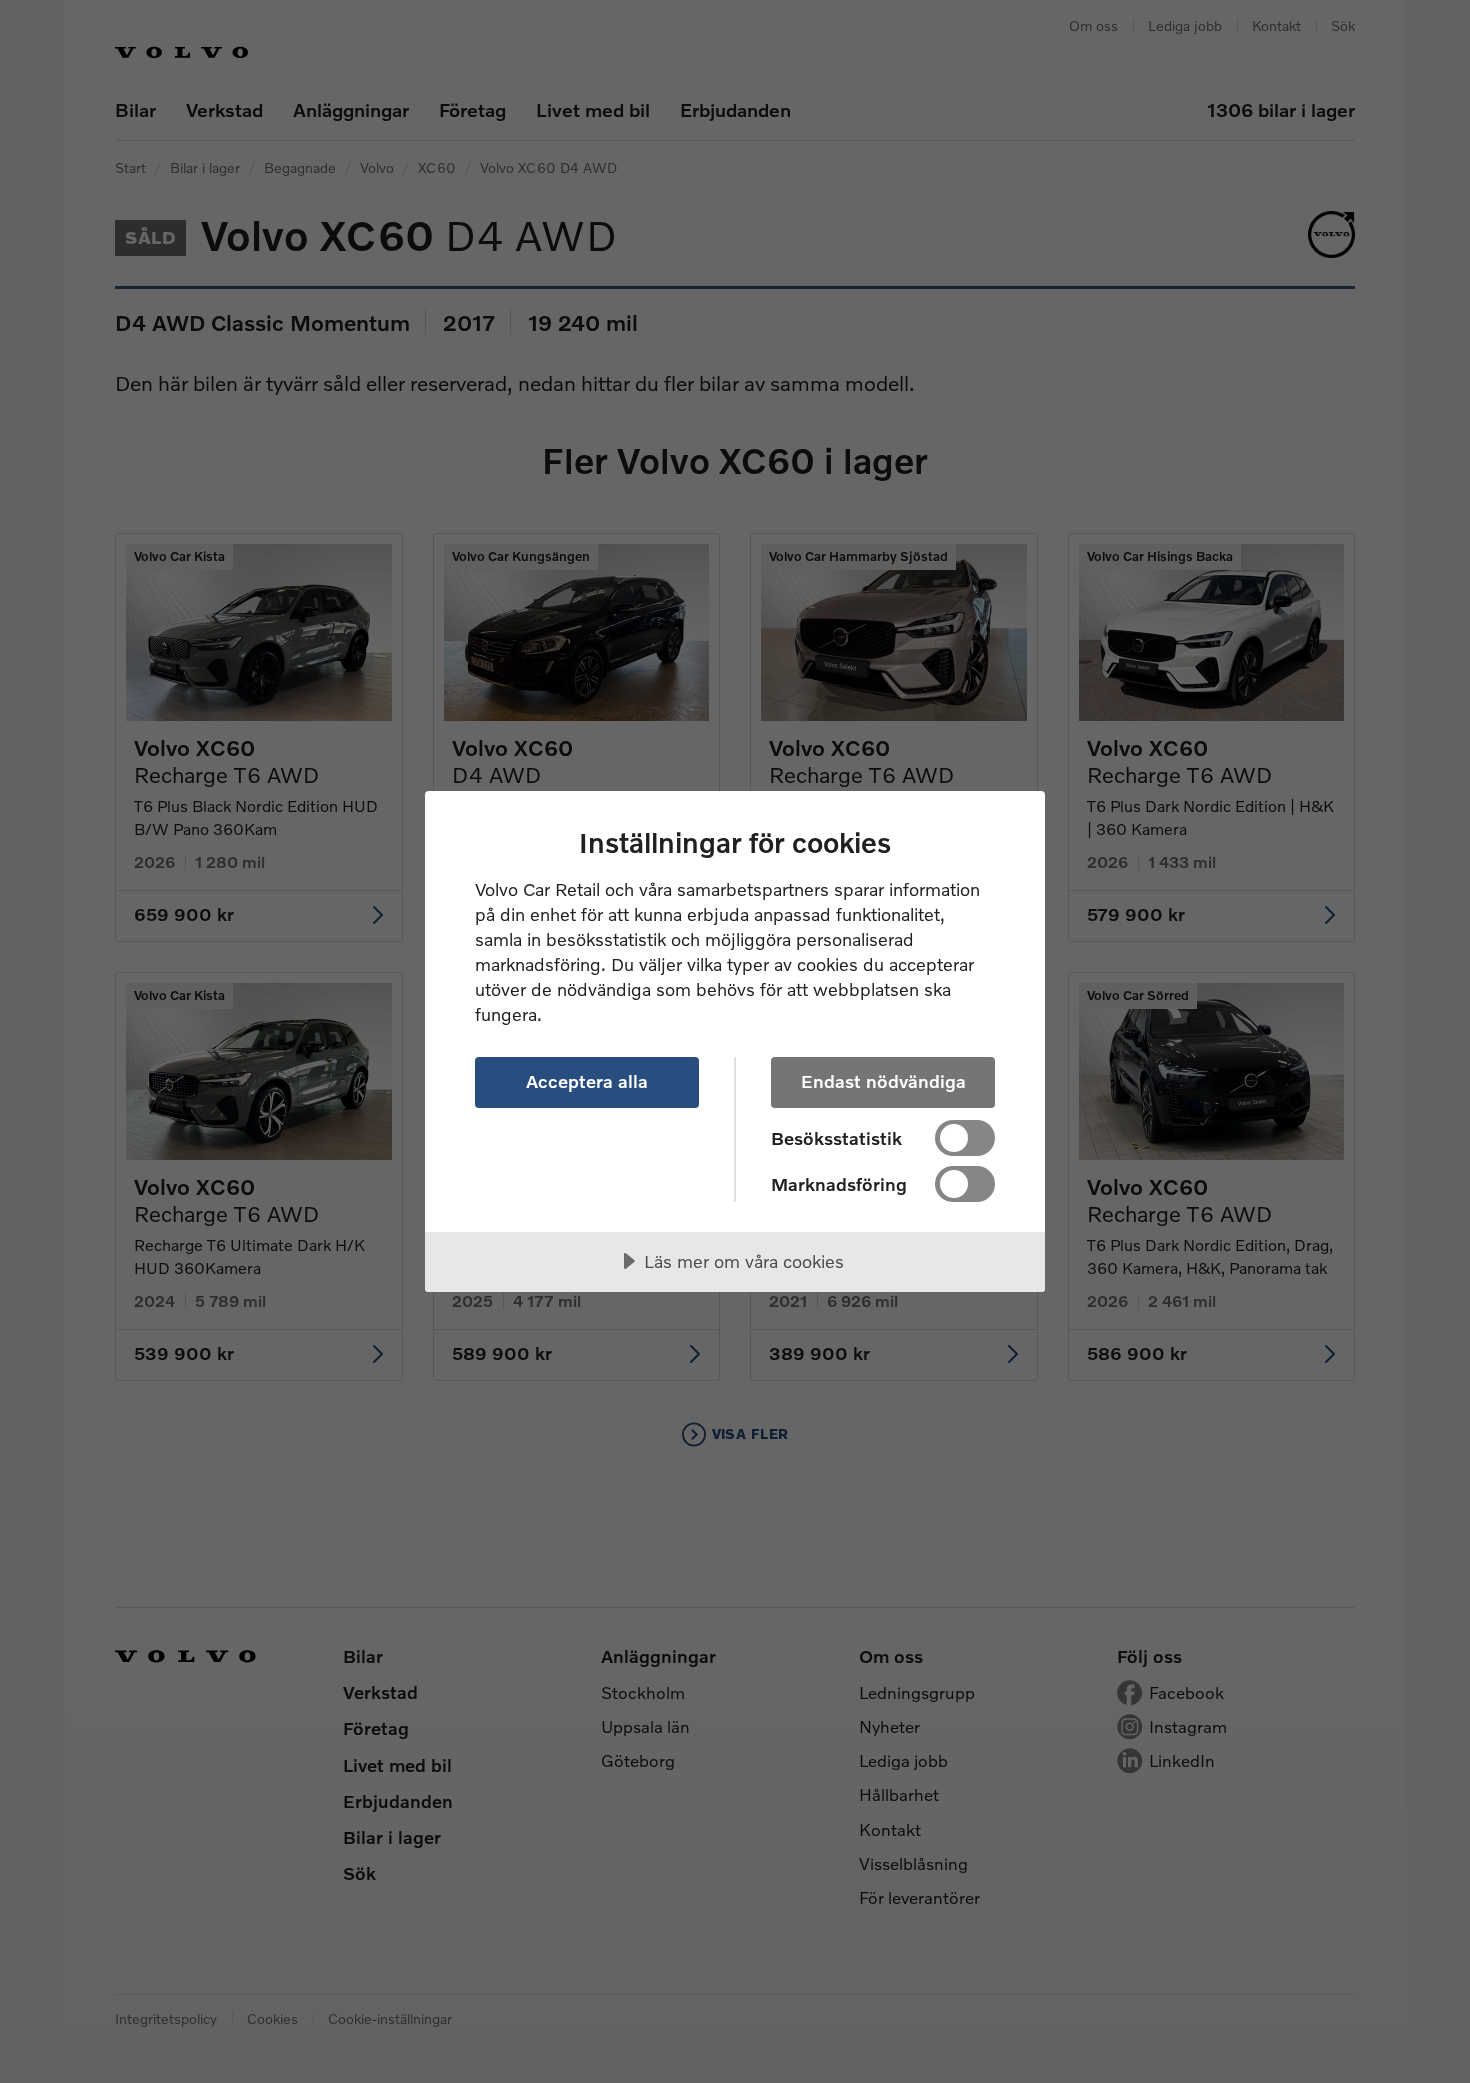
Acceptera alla (587, 1081)
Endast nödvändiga (883, 1081)
